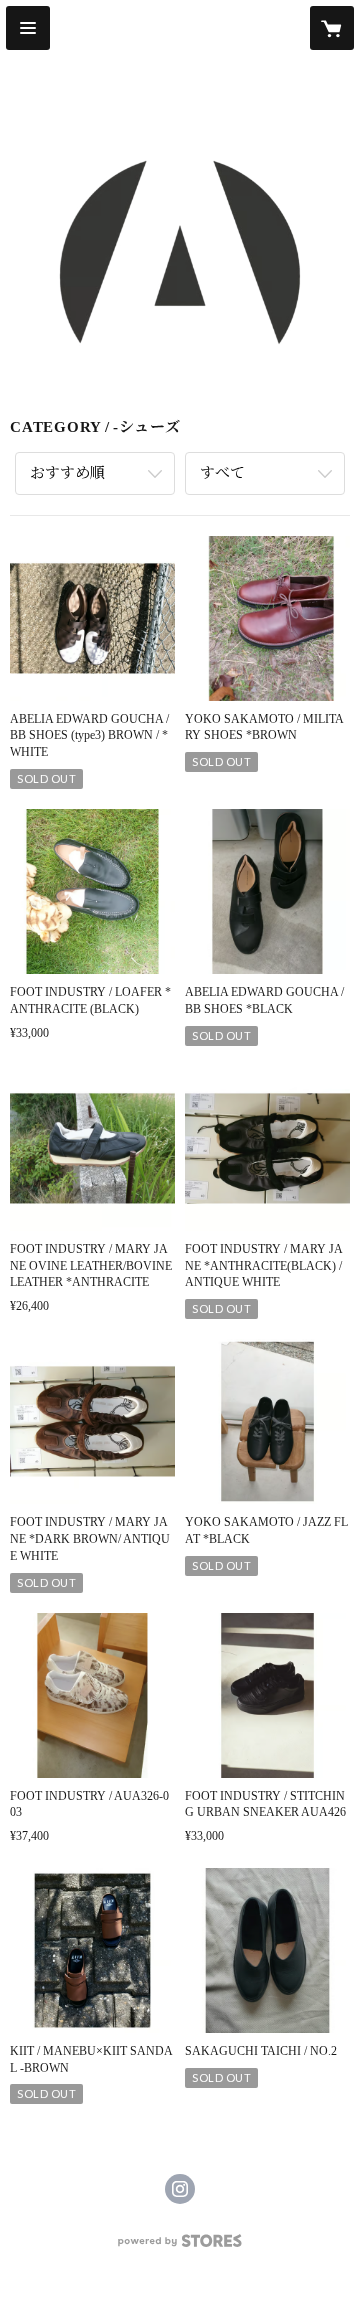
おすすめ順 (67, 473)
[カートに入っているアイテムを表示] (332, 28)
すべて (222, 473)
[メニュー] (28, 28)
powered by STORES (180, 2246)
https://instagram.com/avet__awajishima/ (180, 2189)
